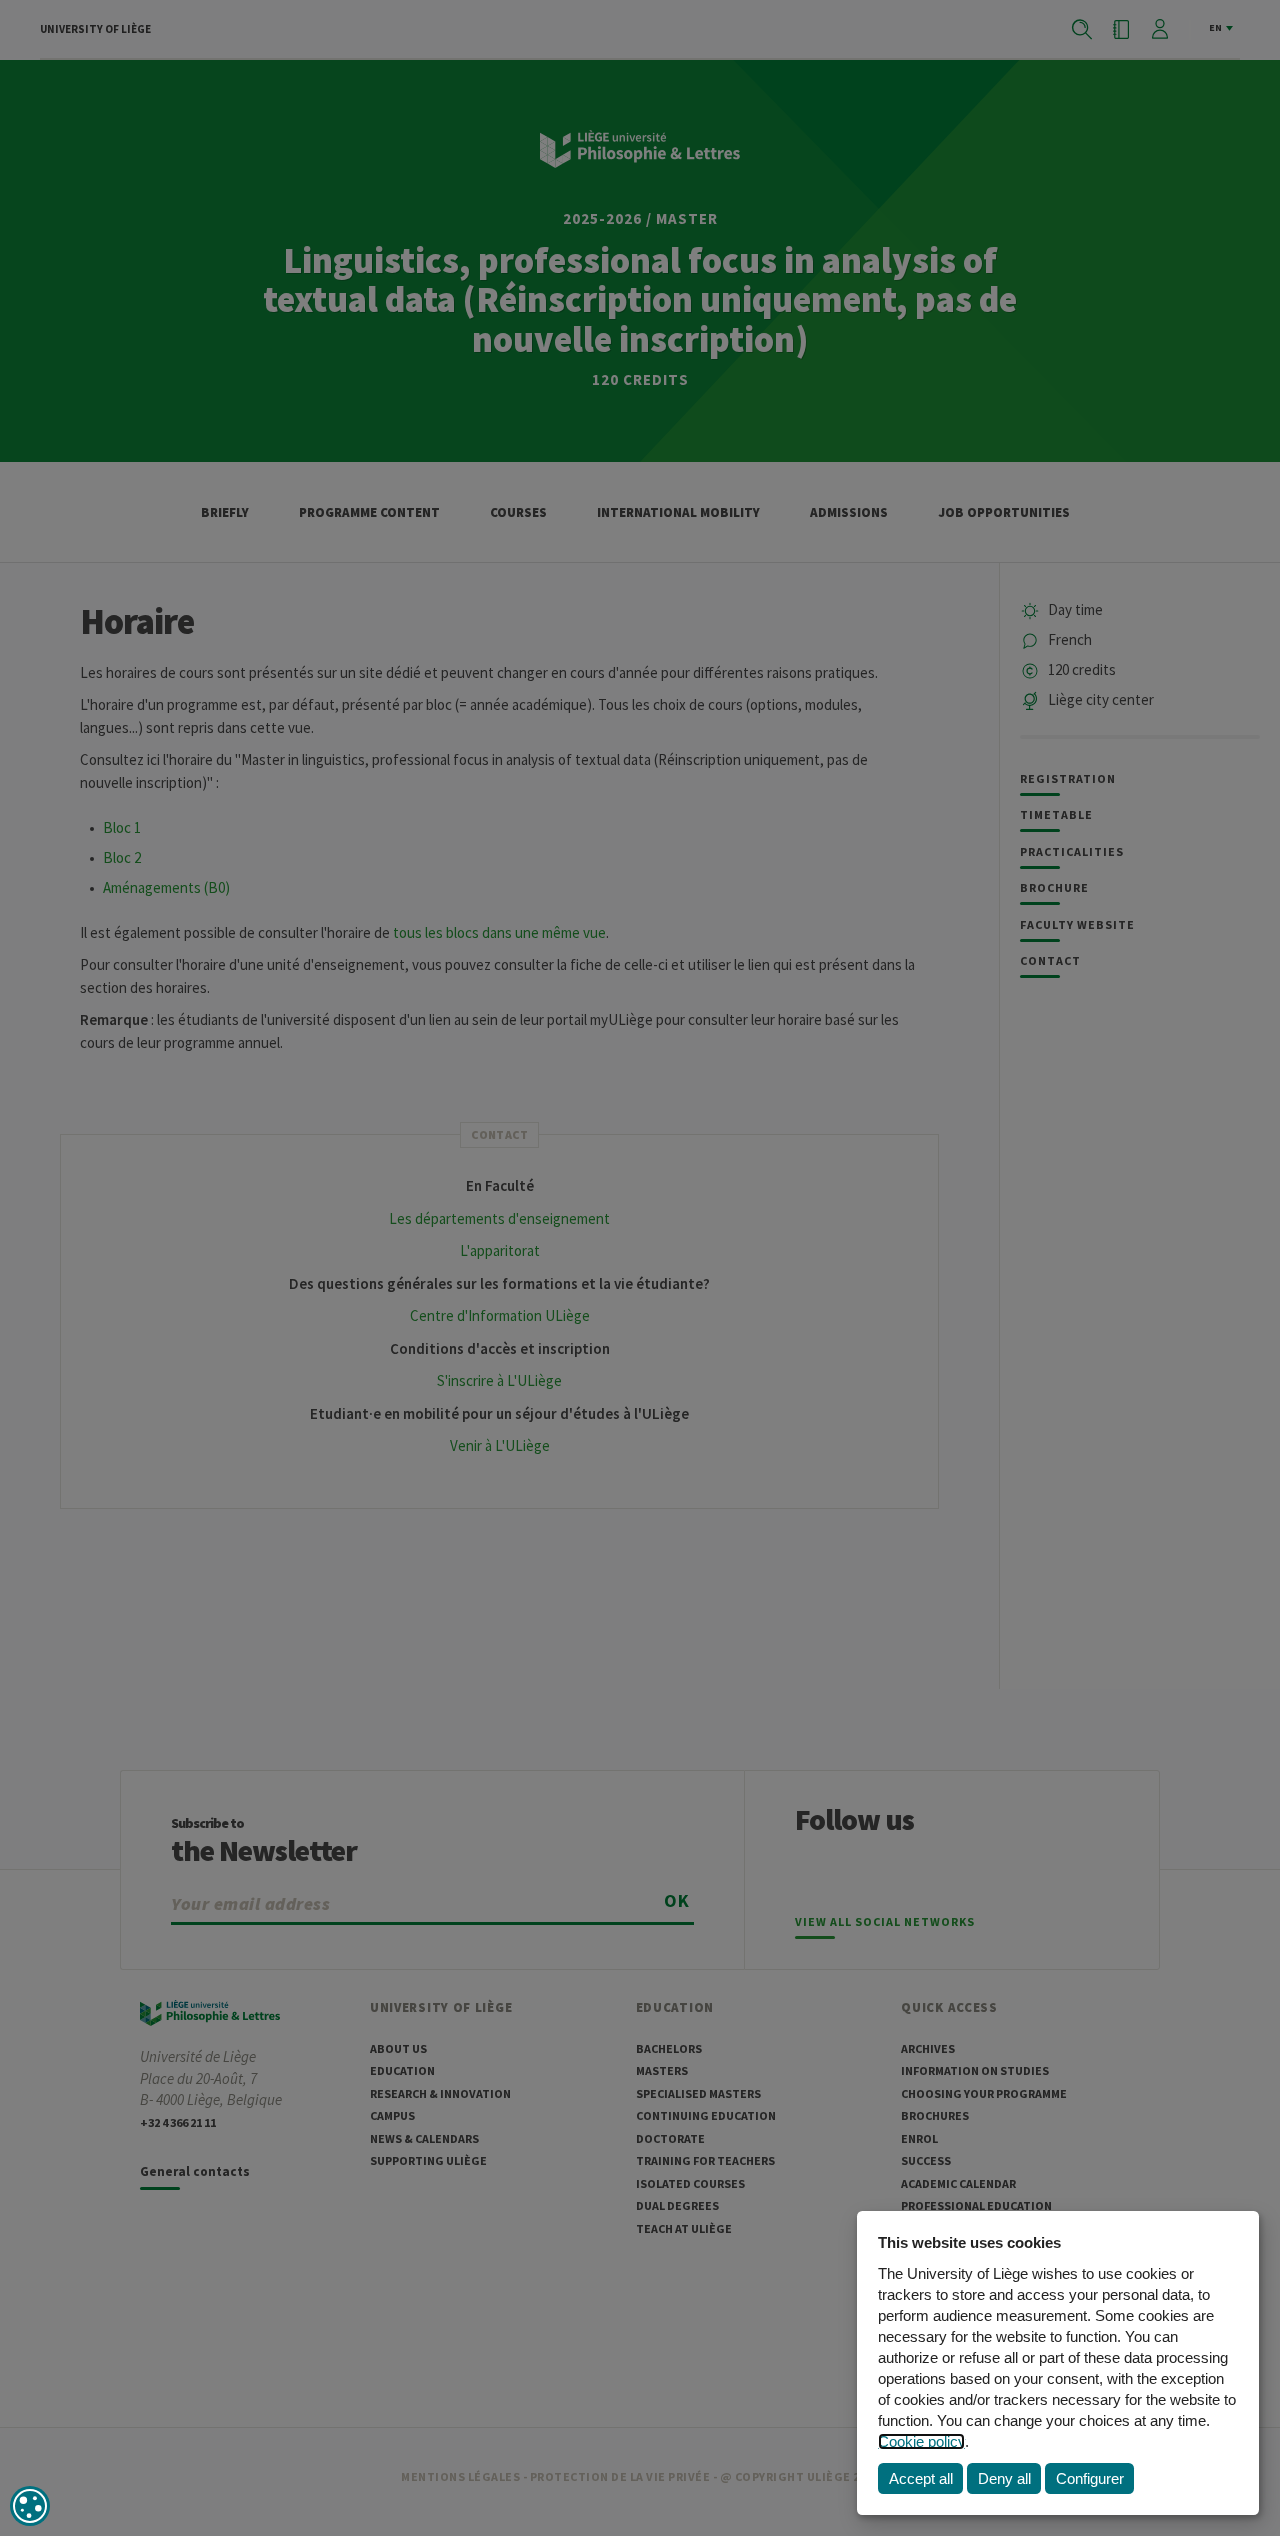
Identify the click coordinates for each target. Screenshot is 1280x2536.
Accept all (921, 2478)
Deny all (1004, 2478)
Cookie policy (921, 2441)
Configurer (1090, 2478)
